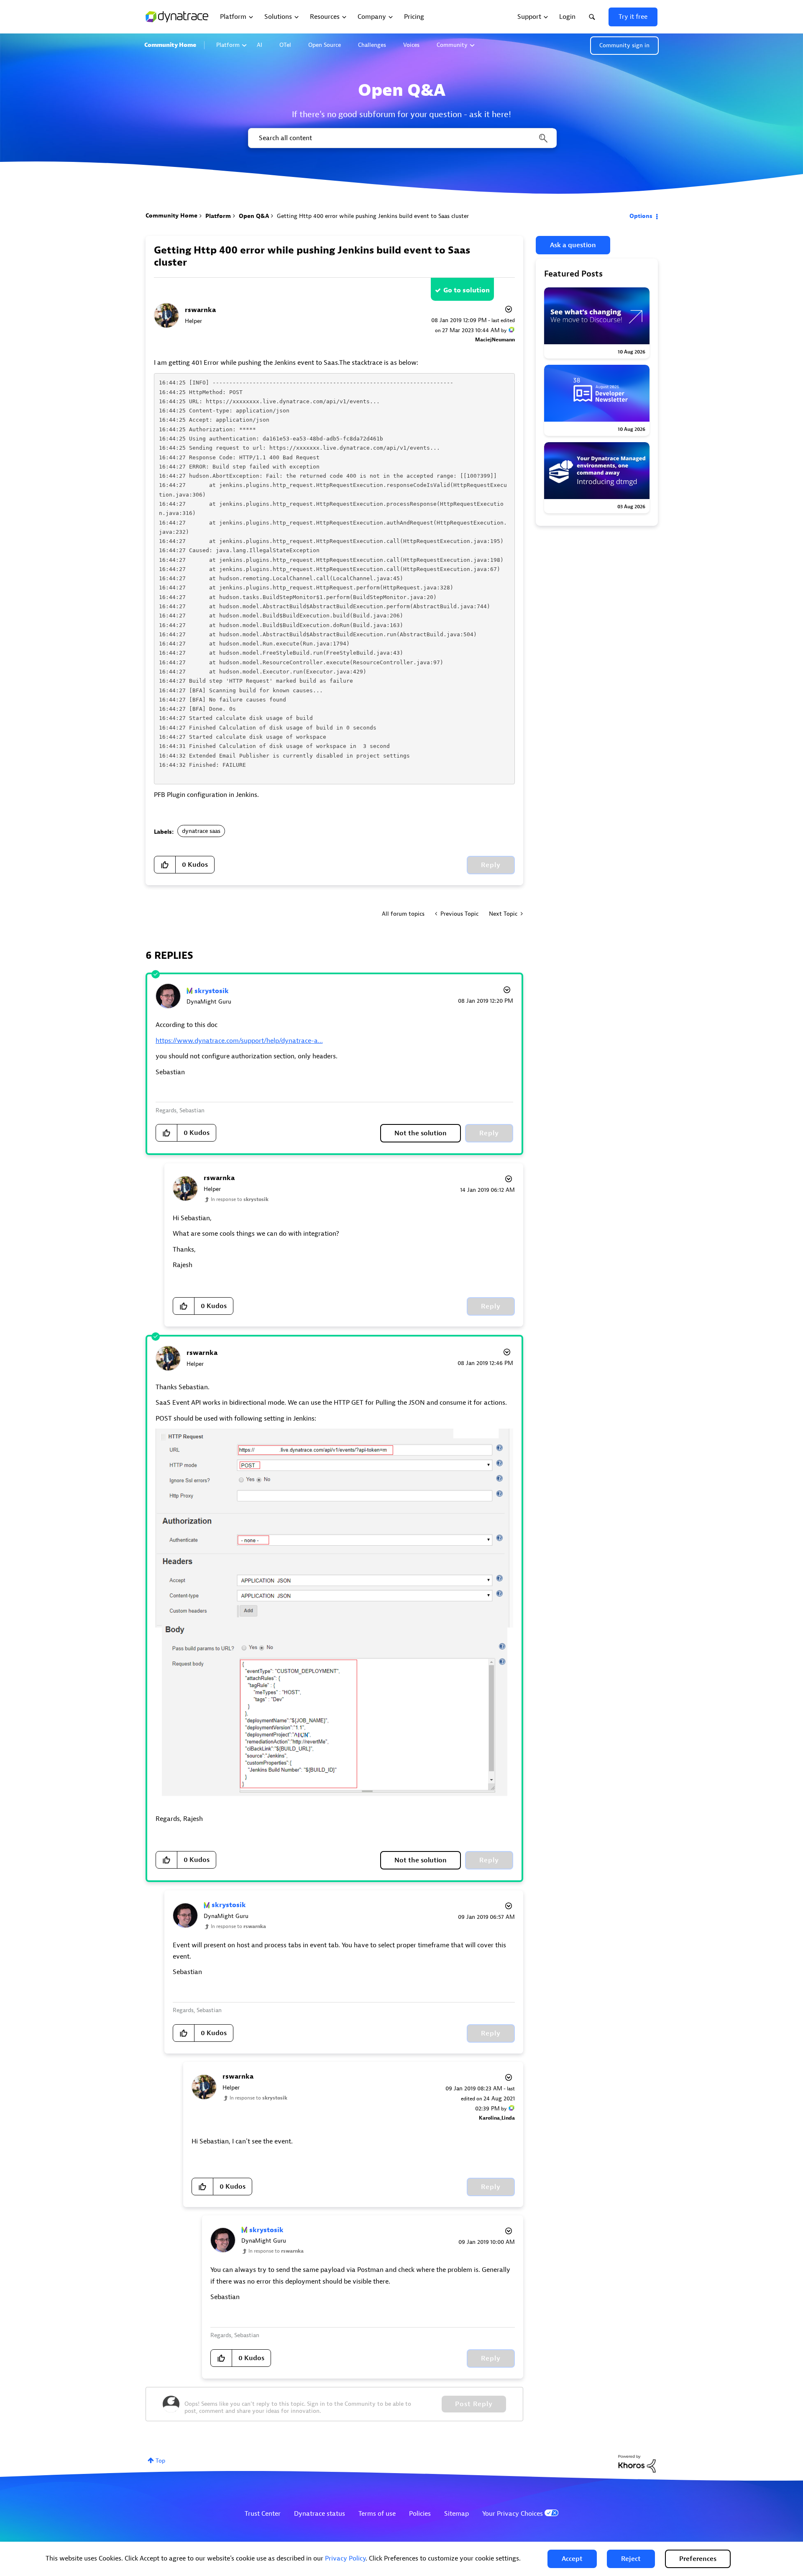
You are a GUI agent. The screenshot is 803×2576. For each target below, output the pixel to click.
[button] (572, 2559)
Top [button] (160, 2461)
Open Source (325, 45)
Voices (411, 45)
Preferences (698, 2559)
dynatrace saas (201, 831)
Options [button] (641, 216)
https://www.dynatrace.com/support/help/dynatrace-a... (239, 1041)
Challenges (372, 45)
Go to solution (467, 290)
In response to (240, 1199)
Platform (228, 45)
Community (452, 45)
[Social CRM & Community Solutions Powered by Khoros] (637, 2463)
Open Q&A (254, 216)
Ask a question (573, 245)
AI (260, 45)
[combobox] (402, 138)
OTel (285, 45)
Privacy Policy (345, 2558)
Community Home (170, 45)
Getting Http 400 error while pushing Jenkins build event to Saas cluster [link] (373, 216)
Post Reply (474, 2404)
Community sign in (624, 45)
